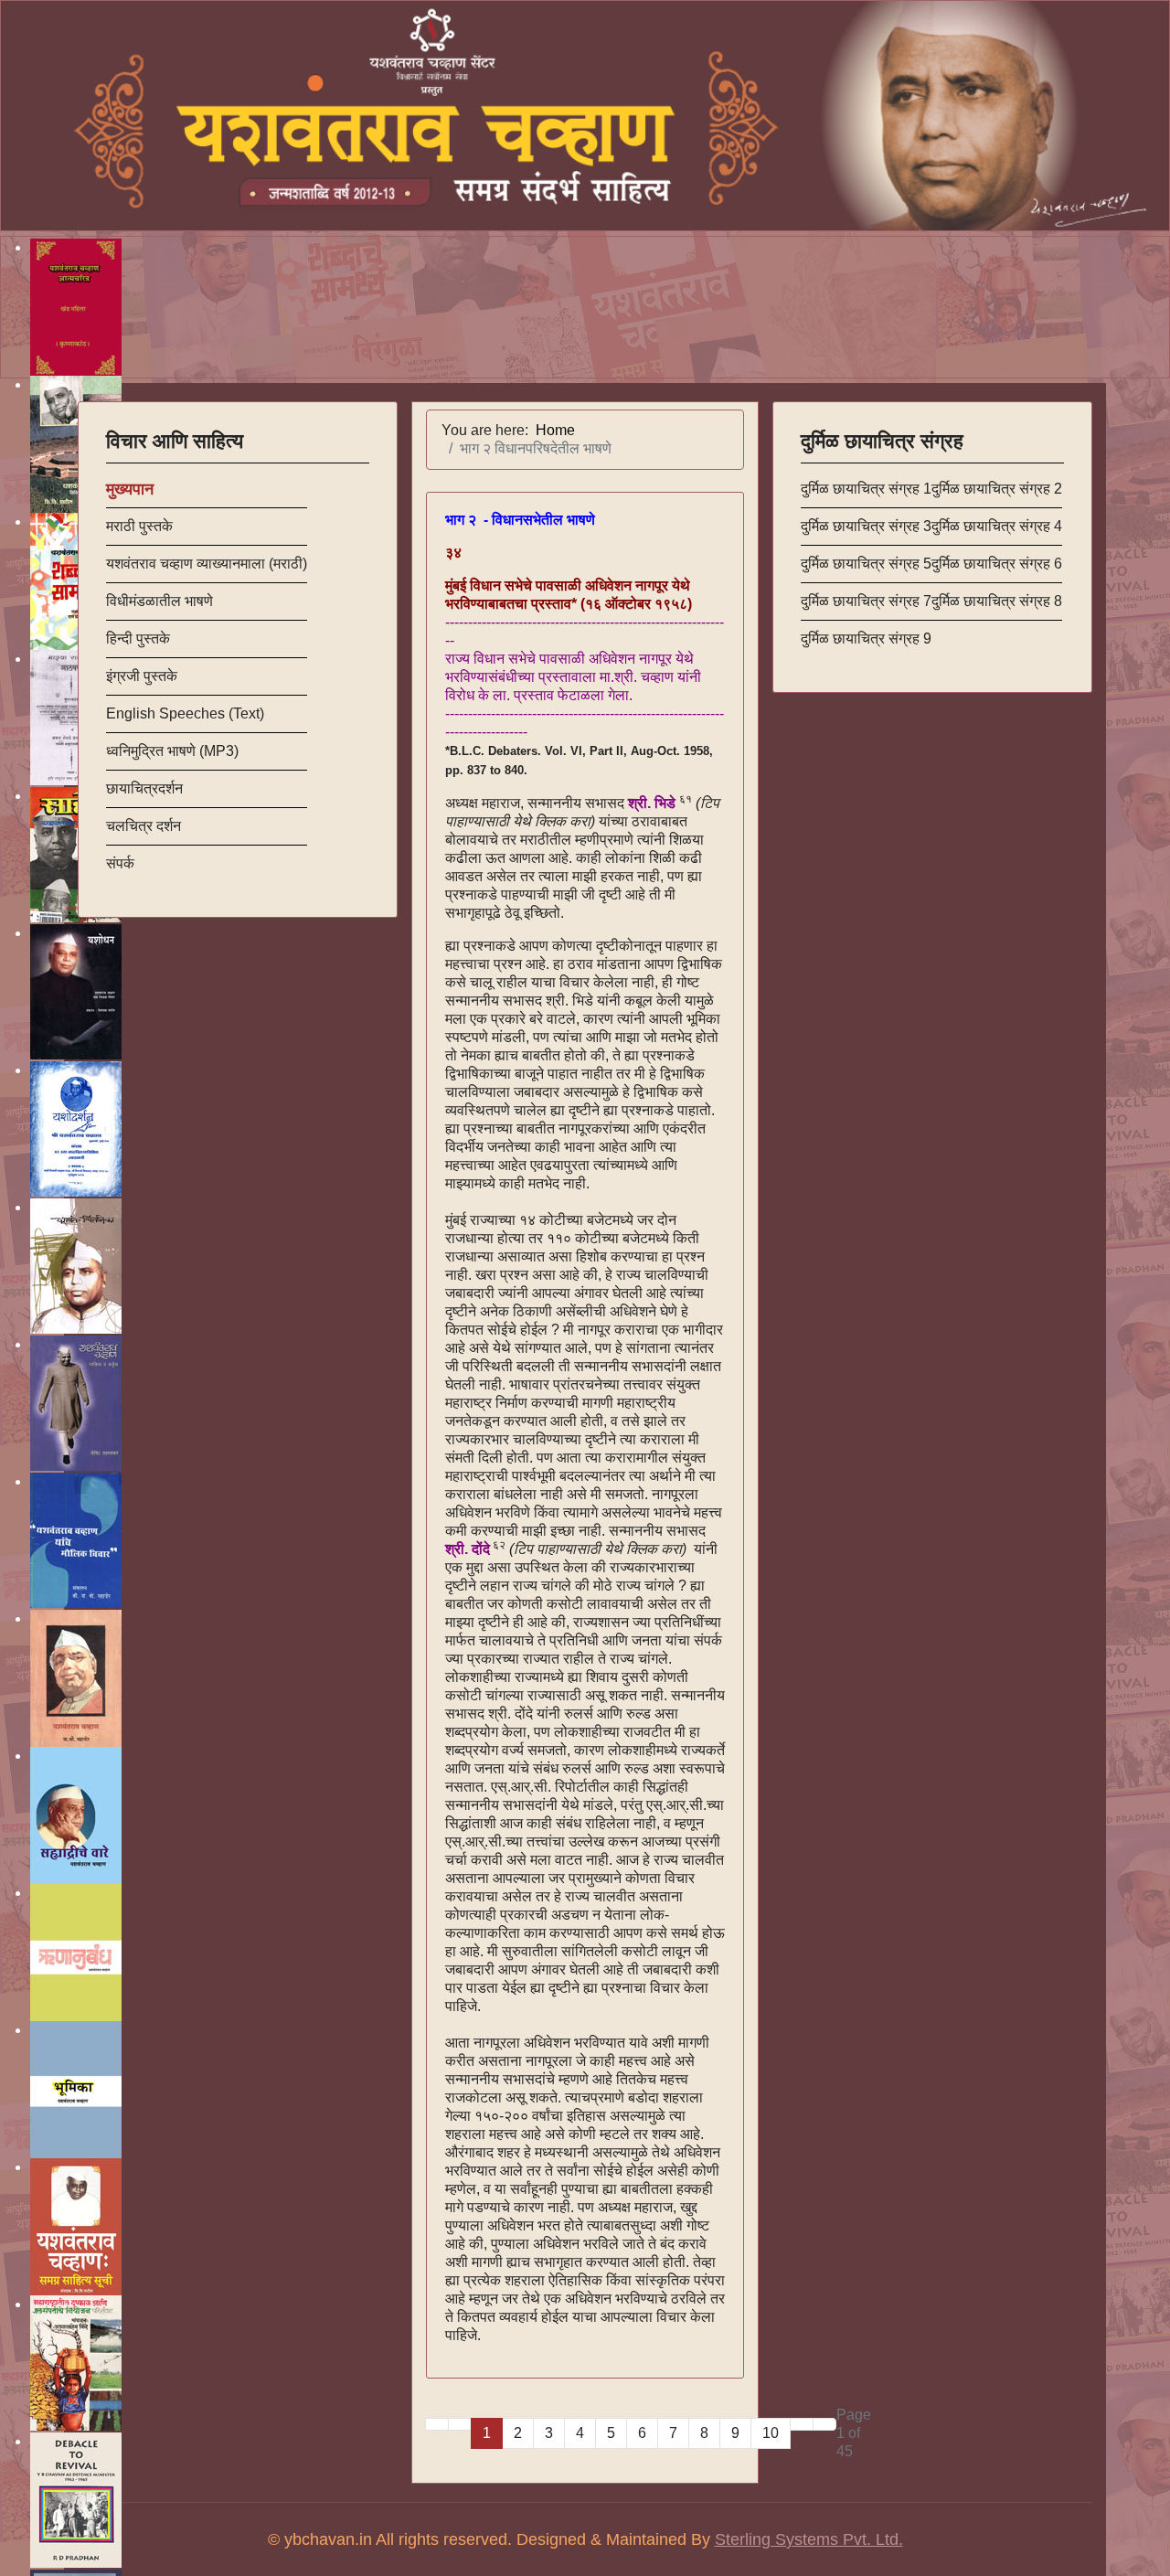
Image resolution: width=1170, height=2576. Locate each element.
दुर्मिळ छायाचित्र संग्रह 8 (997, 601)
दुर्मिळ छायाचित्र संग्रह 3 (866, 526)
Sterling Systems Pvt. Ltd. (809, 2539)
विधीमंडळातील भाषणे (160, 601)
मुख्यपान (130, 489)
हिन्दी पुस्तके (138, 639)
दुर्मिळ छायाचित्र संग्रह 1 (866, 489)
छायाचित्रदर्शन (144, 788)
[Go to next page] (802, 2424)
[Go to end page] (824, 2424)
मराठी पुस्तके (139, 526)
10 (771, 2433)
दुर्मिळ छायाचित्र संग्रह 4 (997, 526)
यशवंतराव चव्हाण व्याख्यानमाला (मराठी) (207, 564)
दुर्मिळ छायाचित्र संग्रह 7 (866, 601)
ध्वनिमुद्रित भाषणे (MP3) (172, 751)
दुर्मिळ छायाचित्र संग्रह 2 (997, 489)
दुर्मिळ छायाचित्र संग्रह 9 (866, 639)
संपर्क (120, 863)
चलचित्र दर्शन (144, 826)
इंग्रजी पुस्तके (142, 676)
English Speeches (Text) (185, 713)
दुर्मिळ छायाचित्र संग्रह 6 (997, 564)
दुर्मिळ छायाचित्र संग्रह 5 (866, 564)
